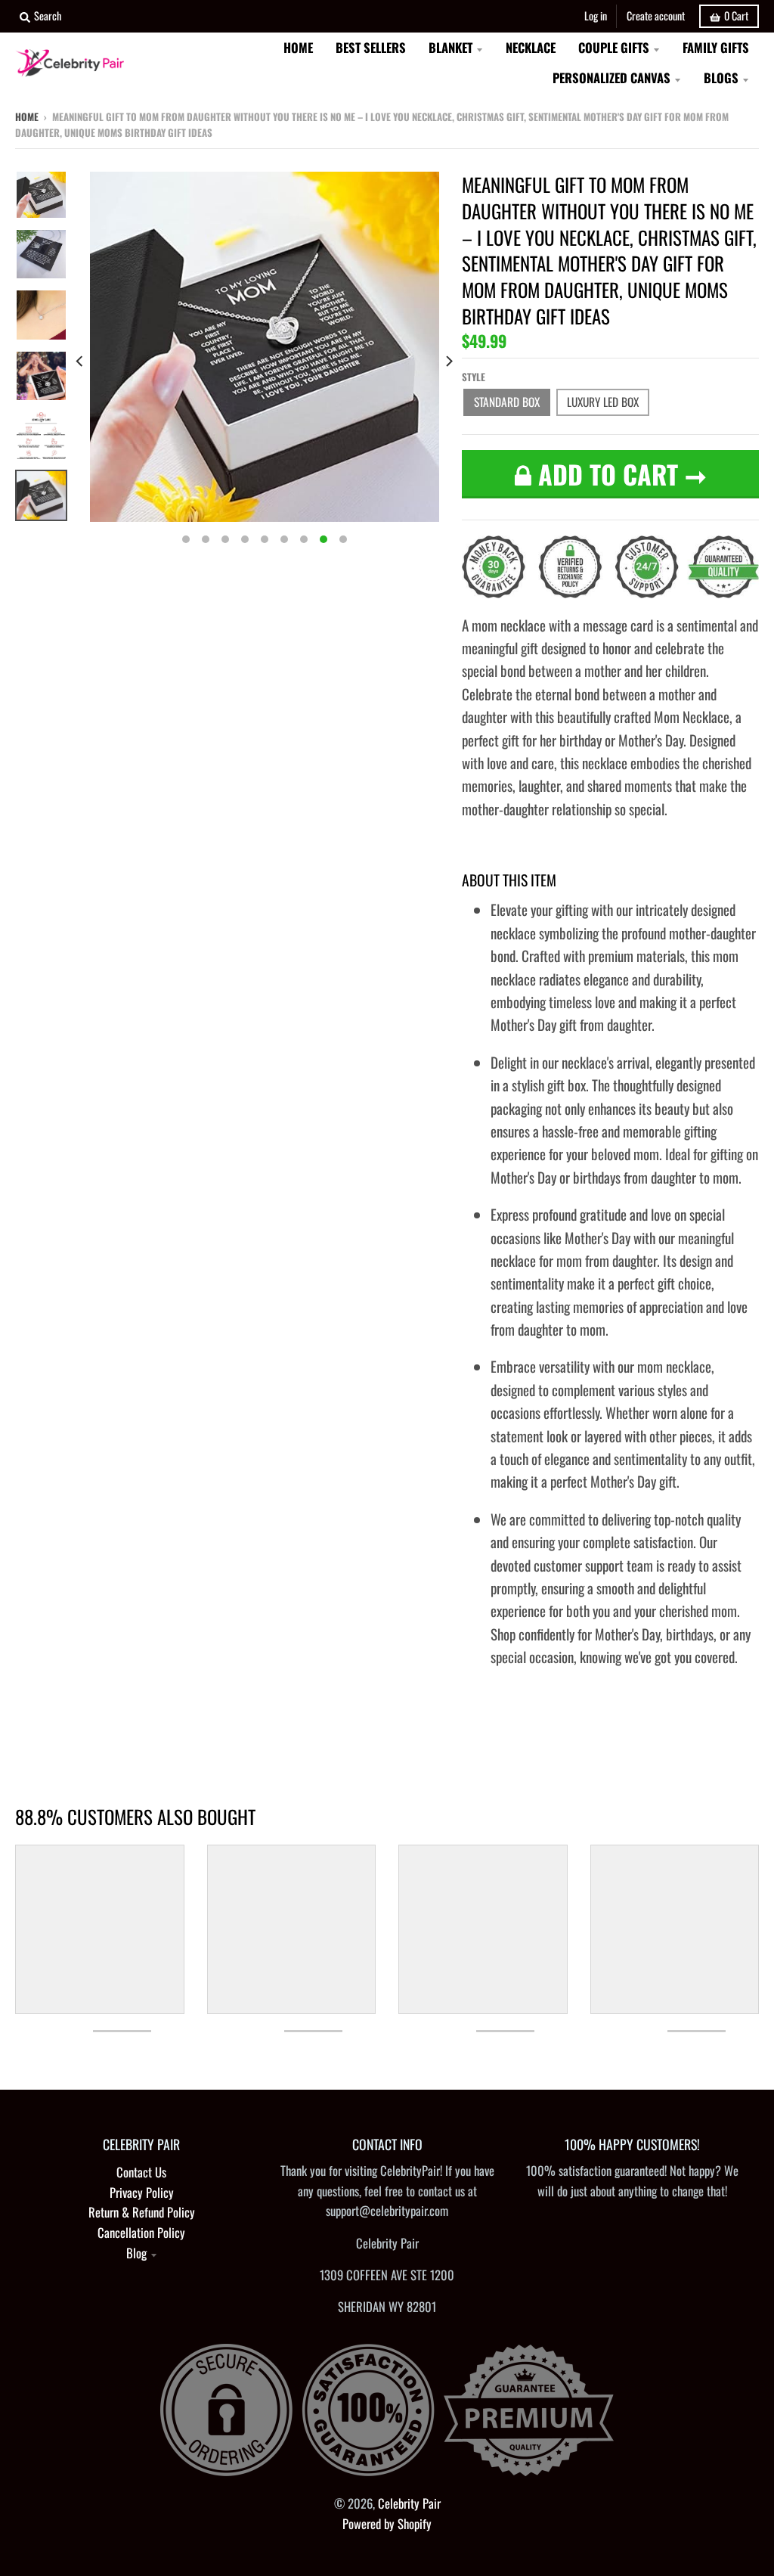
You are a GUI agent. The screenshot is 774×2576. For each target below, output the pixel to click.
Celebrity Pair (409, 2503)
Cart (736, 16)
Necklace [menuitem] (531, 47)
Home (27, 116)
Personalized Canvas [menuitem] (611, 78)
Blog (136, 2253)
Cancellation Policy (141, 2232)
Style (474, 377)
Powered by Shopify (387, 2523)
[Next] (448, 362)
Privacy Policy (142, 2192)
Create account (656, 16)
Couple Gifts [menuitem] (614, 47)
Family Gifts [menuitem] (716, 47)
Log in (596, 16)
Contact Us (141, 2172)
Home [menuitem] (298, 47)
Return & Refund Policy (142, 2212)
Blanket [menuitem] (450, 47)
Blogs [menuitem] (721, 78)
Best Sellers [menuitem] (371, 47)
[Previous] (81, 362)
